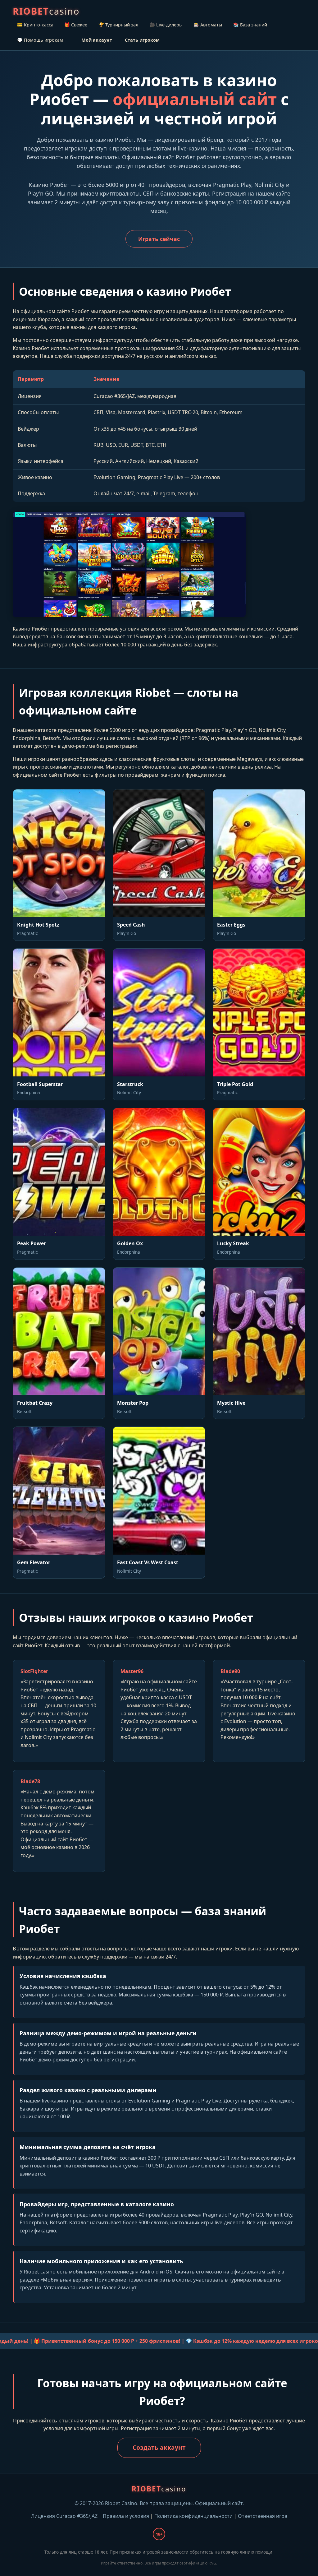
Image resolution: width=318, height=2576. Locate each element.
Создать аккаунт (159, 2447)
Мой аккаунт (97, 40)
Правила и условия (126, 2516)
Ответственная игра (263, 2516)
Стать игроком (142, 40)
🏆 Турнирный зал (118, 25)
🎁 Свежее (76, 25)
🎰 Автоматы (208, 25)
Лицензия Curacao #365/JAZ (64, 2516)
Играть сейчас (159, 239)
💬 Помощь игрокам (40, 40)
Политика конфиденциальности (193, 2516)
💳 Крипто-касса (35, 25)
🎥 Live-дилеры (166, 25)
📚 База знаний (250, 25)
